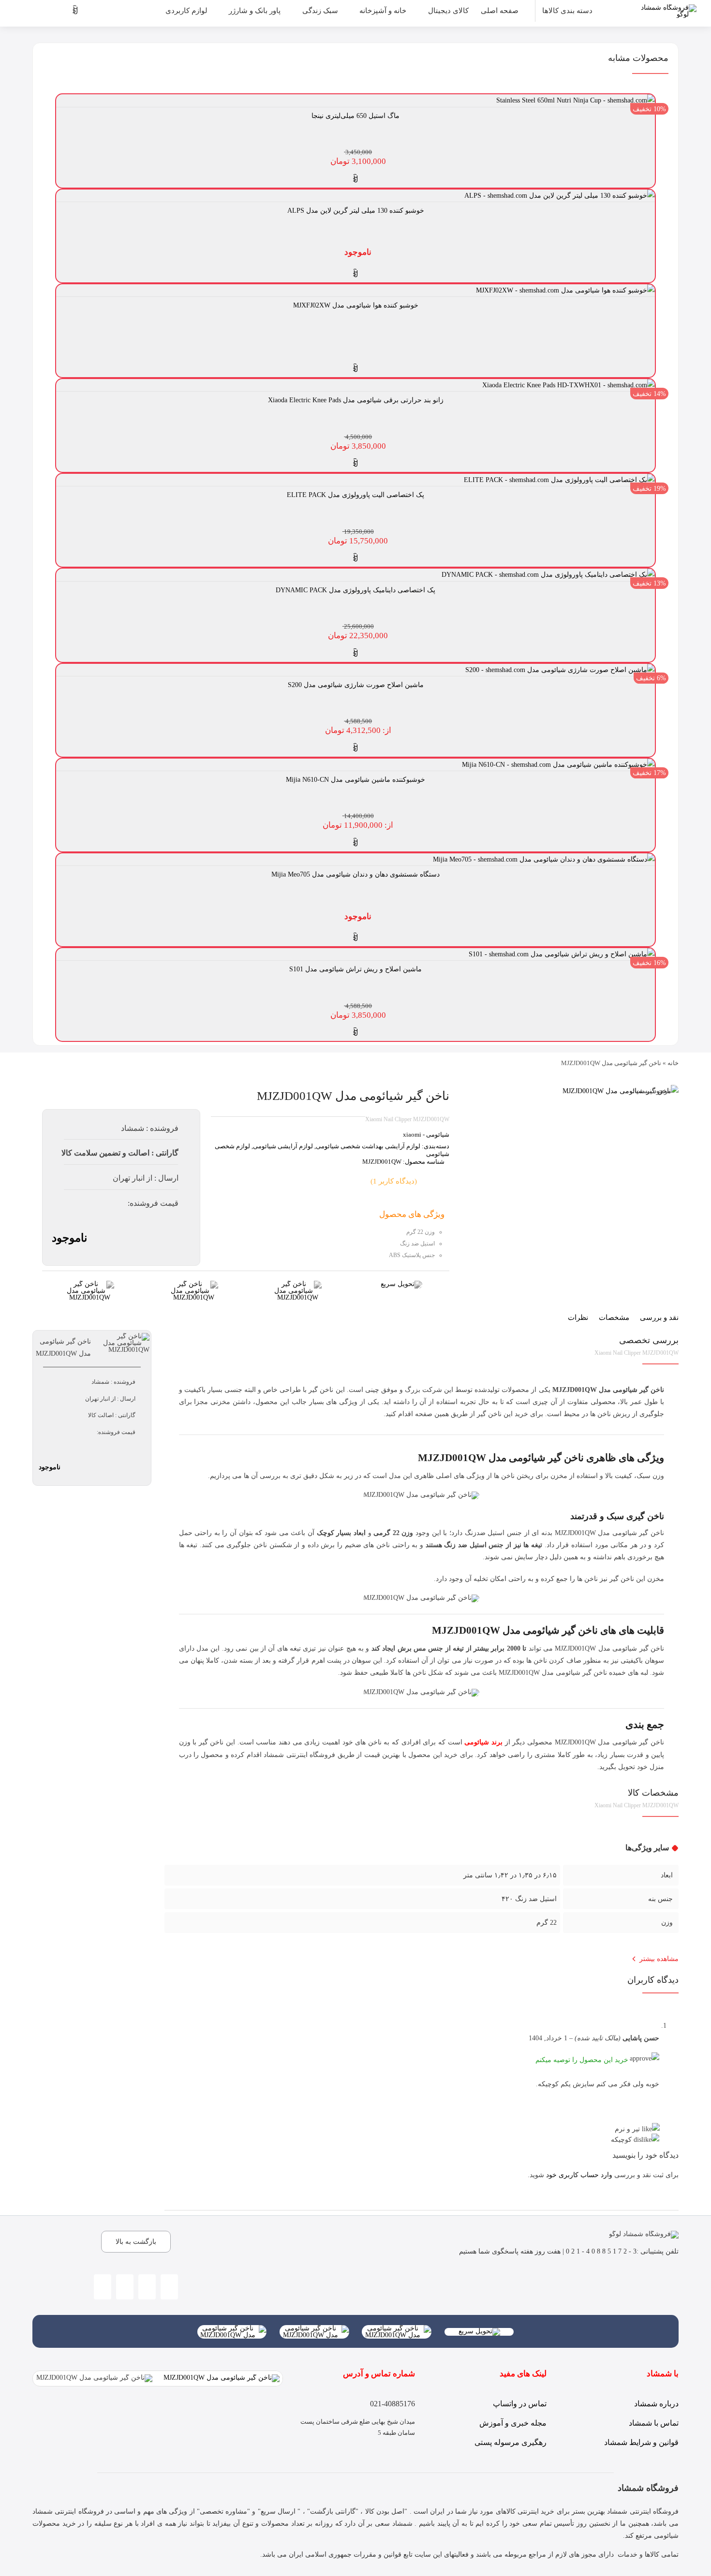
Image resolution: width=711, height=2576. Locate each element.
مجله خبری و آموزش (513, 2423)
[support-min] (297, 1284)
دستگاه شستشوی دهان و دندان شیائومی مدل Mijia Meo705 (355, 874)
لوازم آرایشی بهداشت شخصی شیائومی (368, 1146)
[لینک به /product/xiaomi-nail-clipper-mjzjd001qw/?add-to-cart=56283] (355, 179)
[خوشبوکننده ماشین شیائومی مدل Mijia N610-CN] (558, 765)
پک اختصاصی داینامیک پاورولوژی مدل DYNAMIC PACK (355, 590)
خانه (673, 1063)
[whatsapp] (147, 2287)
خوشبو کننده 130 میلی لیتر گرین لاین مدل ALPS (356, 211)
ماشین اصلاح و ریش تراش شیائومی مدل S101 (355, 969)
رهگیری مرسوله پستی (511, 2442)
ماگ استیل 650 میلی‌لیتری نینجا (355, 116)
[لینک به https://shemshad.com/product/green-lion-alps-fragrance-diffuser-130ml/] (355, 274)
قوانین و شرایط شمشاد (641, 2442)
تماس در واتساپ (520, 2404)
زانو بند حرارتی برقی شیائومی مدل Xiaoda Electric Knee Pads (356, 400)
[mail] (103, 2287)
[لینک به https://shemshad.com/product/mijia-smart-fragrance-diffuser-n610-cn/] (355, 843)
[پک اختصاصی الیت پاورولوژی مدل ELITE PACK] (559, 480)
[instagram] (169, 2287)
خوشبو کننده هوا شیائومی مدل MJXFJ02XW (356, 305)
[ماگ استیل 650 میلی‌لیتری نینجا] (576, 100)
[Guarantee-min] (194, 1284)
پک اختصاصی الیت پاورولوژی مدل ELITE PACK (355, 495)
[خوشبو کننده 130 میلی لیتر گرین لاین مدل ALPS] (560, 196)
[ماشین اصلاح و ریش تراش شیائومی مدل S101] (562, 954)
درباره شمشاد (656, 2404)
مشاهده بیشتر (659, 1959)
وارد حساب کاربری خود (579, 2175)
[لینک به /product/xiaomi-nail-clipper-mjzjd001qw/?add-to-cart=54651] (355, 463)
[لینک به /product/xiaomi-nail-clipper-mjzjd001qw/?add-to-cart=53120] (355, 1032)
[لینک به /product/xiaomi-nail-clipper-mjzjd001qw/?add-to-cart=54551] (355, 558)
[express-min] (401, 1284)
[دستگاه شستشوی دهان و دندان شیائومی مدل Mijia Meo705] (544, 859)
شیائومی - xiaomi (426, 1134)
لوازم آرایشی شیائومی (283, 1146)
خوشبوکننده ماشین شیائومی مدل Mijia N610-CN (355, 780)
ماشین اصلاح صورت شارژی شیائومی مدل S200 (356, 685)
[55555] (397, 2328)
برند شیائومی (483, 1742)
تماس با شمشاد (654, 2423)
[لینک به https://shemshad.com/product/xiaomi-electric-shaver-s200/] (355, 748)
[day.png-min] (90, 1284)
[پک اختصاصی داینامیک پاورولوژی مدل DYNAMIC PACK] (548, 575)
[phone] (125, 2287)
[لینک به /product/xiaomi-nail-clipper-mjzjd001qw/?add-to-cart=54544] (355, 653)
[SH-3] (621, 1091)
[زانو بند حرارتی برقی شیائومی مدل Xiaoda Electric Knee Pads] (569, 385)
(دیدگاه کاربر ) (394, 1181)
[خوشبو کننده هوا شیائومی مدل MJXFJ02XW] (565, 290)
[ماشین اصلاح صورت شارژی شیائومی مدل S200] (560, 670)
